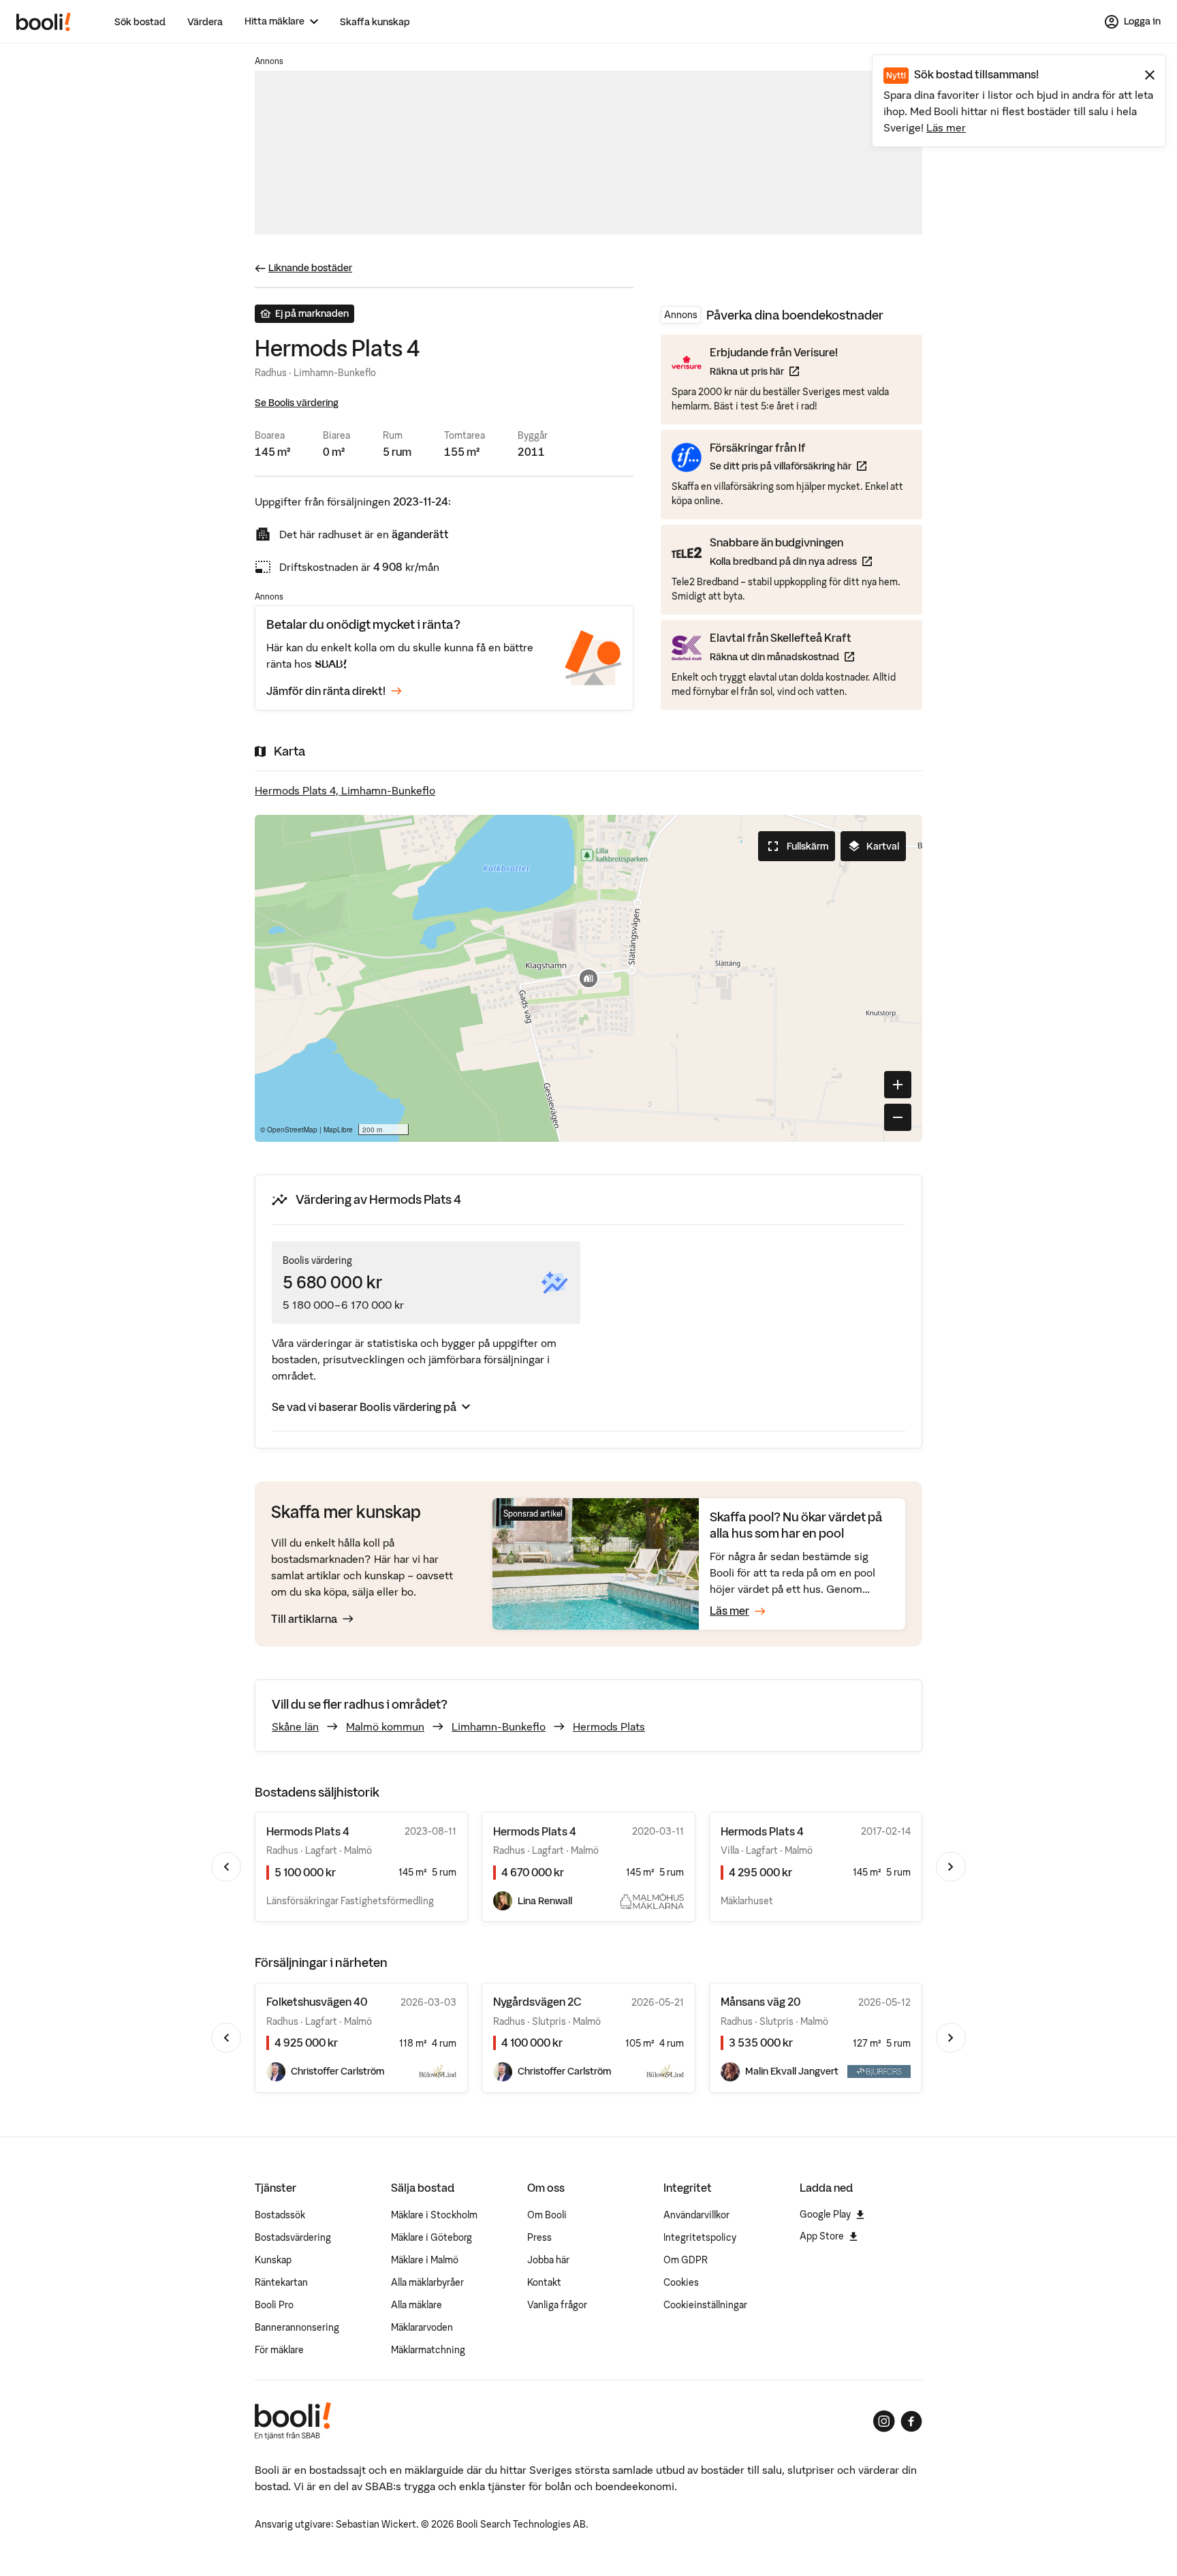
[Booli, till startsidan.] (44, 22)
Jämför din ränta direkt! (326, 691)
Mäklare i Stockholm (434, 2215)
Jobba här (548, 2260)
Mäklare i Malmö (425, 2260)
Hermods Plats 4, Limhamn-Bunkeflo (345, 790)
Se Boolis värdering (297, 403)
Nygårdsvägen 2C (537, 2002)
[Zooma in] (898, 1085)
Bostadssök (280, 2215)
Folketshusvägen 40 (317, 2002)
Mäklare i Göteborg (431, 2237)
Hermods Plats (609, 1726)
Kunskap (273, 2260)
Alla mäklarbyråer (427, 2282)
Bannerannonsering (297, 2327)
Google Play (825, 2214)
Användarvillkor (696, 2215)
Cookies (681, 2282)
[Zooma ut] (898, 1117)
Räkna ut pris (774, 371)
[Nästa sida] (951, 1867)
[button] (588, 978)
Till (304, 1619)
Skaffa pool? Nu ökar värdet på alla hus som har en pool (796, 1525)
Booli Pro (274, 2305)
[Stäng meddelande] (1150, 75)
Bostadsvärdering (293, 2237)
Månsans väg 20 (760, 2002)
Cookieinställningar (705, 2305)
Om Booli (547, 2215)
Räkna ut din (782, 656)
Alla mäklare (417, 2305)
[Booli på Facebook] (911, 2421)
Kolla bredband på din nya (791, 561)
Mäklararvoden (422, 2327)
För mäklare (279, 2350)
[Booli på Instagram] (884, 2421)
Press (539, 2237)
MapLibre (338, 1130)
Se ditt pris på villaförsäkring (788, 466)
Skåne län (295, 1726)
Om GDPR (686, 2260)
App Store (822, 2236)
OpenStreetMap (292, 1130)
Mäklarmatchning (428, 2350)
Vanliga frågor (557, 2305)
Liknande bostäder (310, 268)
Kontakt (544, 2282)
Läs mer (946, 127)
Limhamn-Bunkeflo (499, 1726)
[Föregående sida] (226, 1867)
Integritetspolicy (700, 2237)
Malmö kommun (385, 1726)
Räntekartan (281, 2282)
